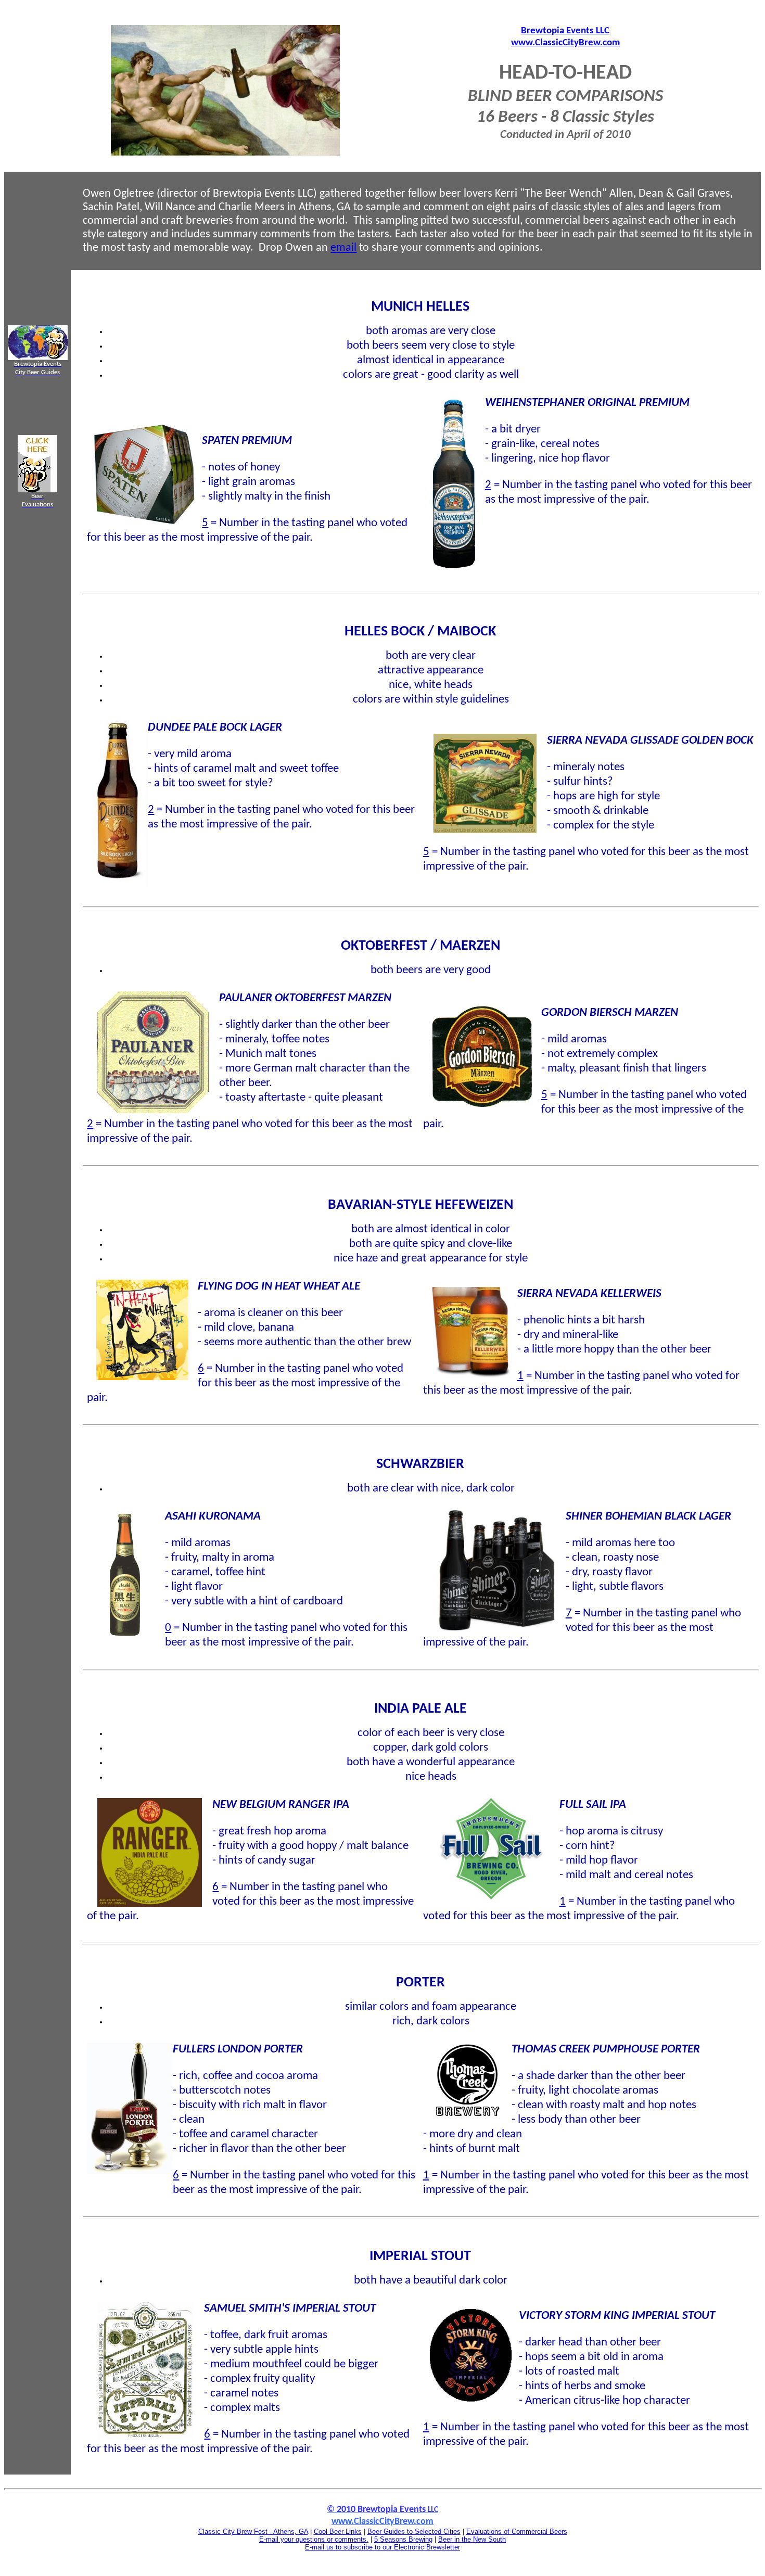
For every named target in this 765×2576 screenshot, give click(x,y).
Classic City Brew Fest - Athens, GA (253, 2532)
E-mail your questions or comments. (314, 2539)
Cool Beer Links (338, 2532)
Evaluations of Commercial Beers (517, 2532)
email (343, 248)
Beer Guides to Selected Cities (414, 2532)
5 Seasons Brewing (403, 2539)
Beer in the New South (472, 2539)
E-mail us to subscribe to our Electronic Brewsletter (382, 2547)
